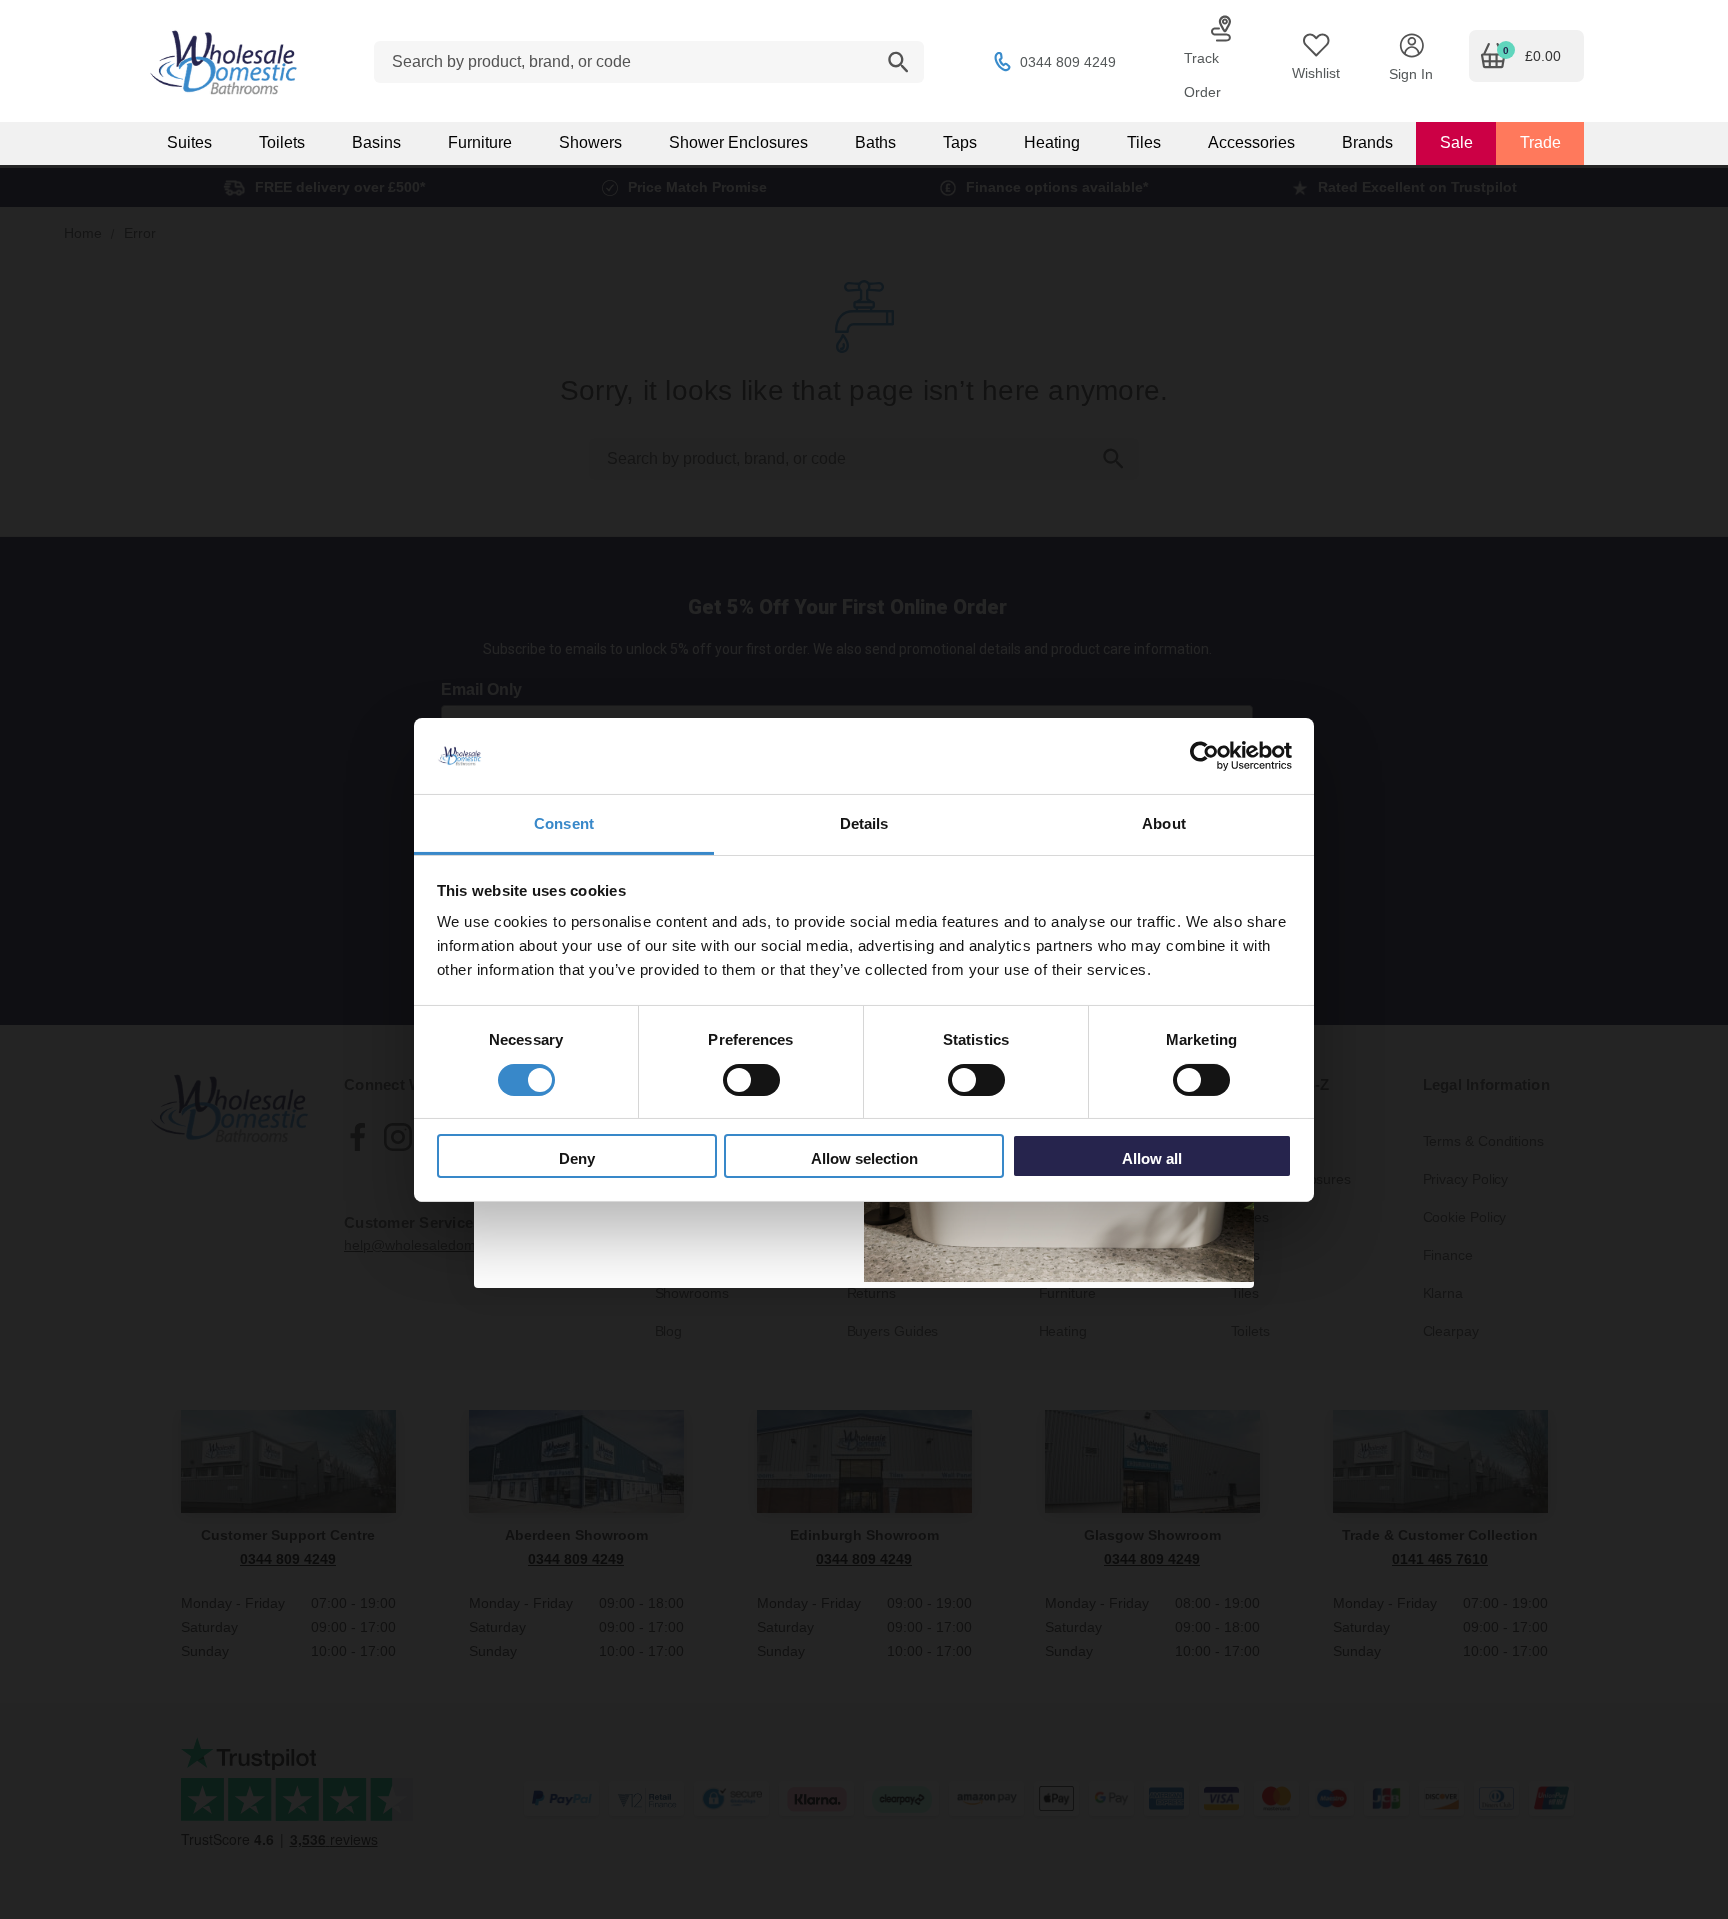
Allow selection (864, 1158)
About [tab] (1164, 823)
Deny (577, 1158)
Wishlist (1316, 73)
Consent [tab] (564, 823)
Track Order (1202, 75)
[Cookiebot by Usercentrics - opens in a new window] (1204, 756)
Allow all (1152, 1158)
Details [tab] (864, 823)
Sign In (1411, 74)
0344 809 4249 (1068, 62)
